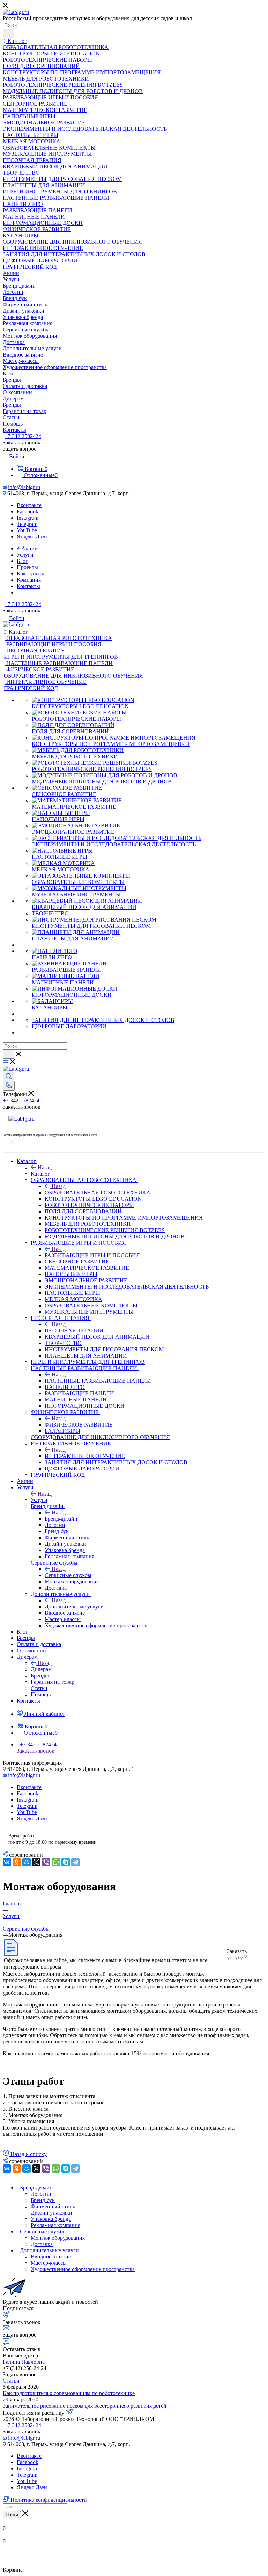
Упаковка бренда (51, 2219)
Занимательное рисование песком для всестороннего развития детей (85, 2406)
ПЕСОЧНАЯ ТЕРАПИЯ (74, 1331)
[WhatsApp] (56, 1862)
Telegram (27, 524)
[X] (36, 1862)
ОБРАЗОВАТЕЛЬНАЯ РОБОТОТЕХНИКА (98, 1193)
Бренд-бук (43, 2200)
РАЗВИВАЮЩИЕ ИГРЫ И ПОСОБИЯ (92, 1255)
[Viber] (46, 1862)
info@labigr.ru (24, 487)
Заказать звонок (36, 1751)
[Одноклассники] (17, 1862)
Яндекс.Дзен (32, 537)
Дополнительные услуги (74, 1607)
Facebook (28, 511)
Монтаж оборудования (58, 2238)
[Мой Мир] (27, 1862)
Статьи (11, 2381)
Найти (12, 2514)
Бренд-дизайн (61, 1519)
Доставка (42, 2244)
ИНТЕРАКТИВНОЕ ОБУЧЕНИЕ (85, 1456)
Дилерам (41, 1669)
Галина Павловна (24, 2362)
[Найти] (9, 33)
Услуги (39, 1500)
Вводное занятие (51, 2257)
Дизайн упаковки (51, 2213)
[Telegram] (75, 1862)
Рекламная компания (55, 2225)
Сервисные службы (68, 1575)
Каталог (40, 1174)
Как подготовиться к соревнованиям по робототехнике (69, 2393)
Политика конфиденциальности (49, 2500)
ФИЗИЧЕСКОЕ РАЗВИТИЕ (79, 1425)
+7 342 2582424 (23, 436)
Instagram (28, 518)
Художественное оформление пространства (83, 2269)
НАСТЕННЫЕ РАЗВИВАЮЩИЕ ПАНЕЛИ (98, 1381)
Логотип (41, 2194)
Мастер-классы (49, 2263)
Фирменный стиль (53, 2206)
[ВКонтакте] (7, 1862)
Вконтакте (29, 505)
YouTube (27, 530)
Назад (45, 1167)
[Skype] (66, 1862)
